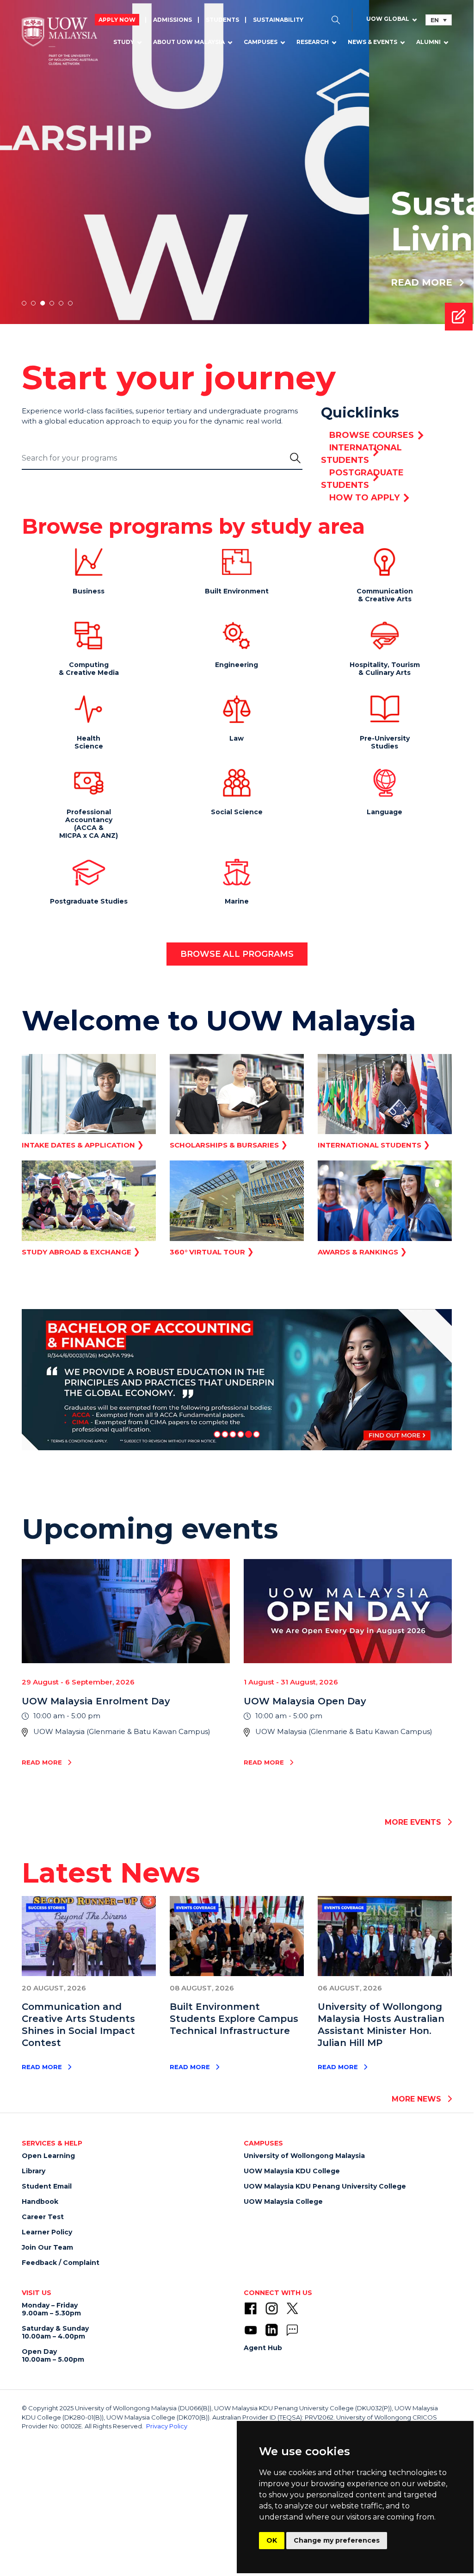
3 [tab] (43, 303)
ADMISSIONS (172, 20)
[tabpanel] (237, 162)
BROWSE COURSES (372, 435)
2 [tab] (33, 303)
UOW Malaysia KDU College (292, 2171)
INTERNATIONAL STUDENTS (361, 454)
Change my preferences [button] (337, 2540)
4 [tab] (52, 303)
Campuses (261, 42)
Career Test (43, 2217)
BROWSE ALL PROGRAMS (237, 954)
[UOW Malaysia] (60, 42)
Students (222, 20)
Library (34, 2171)
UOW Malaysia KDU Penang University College (325, 2186)
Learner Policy (47, 2232)
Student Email (47, 2186)
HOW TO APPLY (364, 498)
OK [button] (272, 2540)
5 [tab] (61, 303)
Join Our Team (47, 2247)
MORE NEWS (418, 2099)
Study (124, 42)
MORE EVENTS (414, 1822)
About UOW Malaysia (189, 42)
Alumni (428, 42)
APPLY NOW (117, 20)
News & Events (372, 42)
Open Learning (48, 2156)
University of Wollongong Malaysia (304, 2156)
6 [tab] (70, 303)
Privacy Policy (167, 2426)
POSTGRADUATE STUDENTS (362, 479)
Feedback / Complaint (61, 2263)
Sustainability (278, 20)
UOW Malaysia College (283, 2202)
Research (313, 42)
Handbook (40, 2202)
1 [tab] (24, 303)
